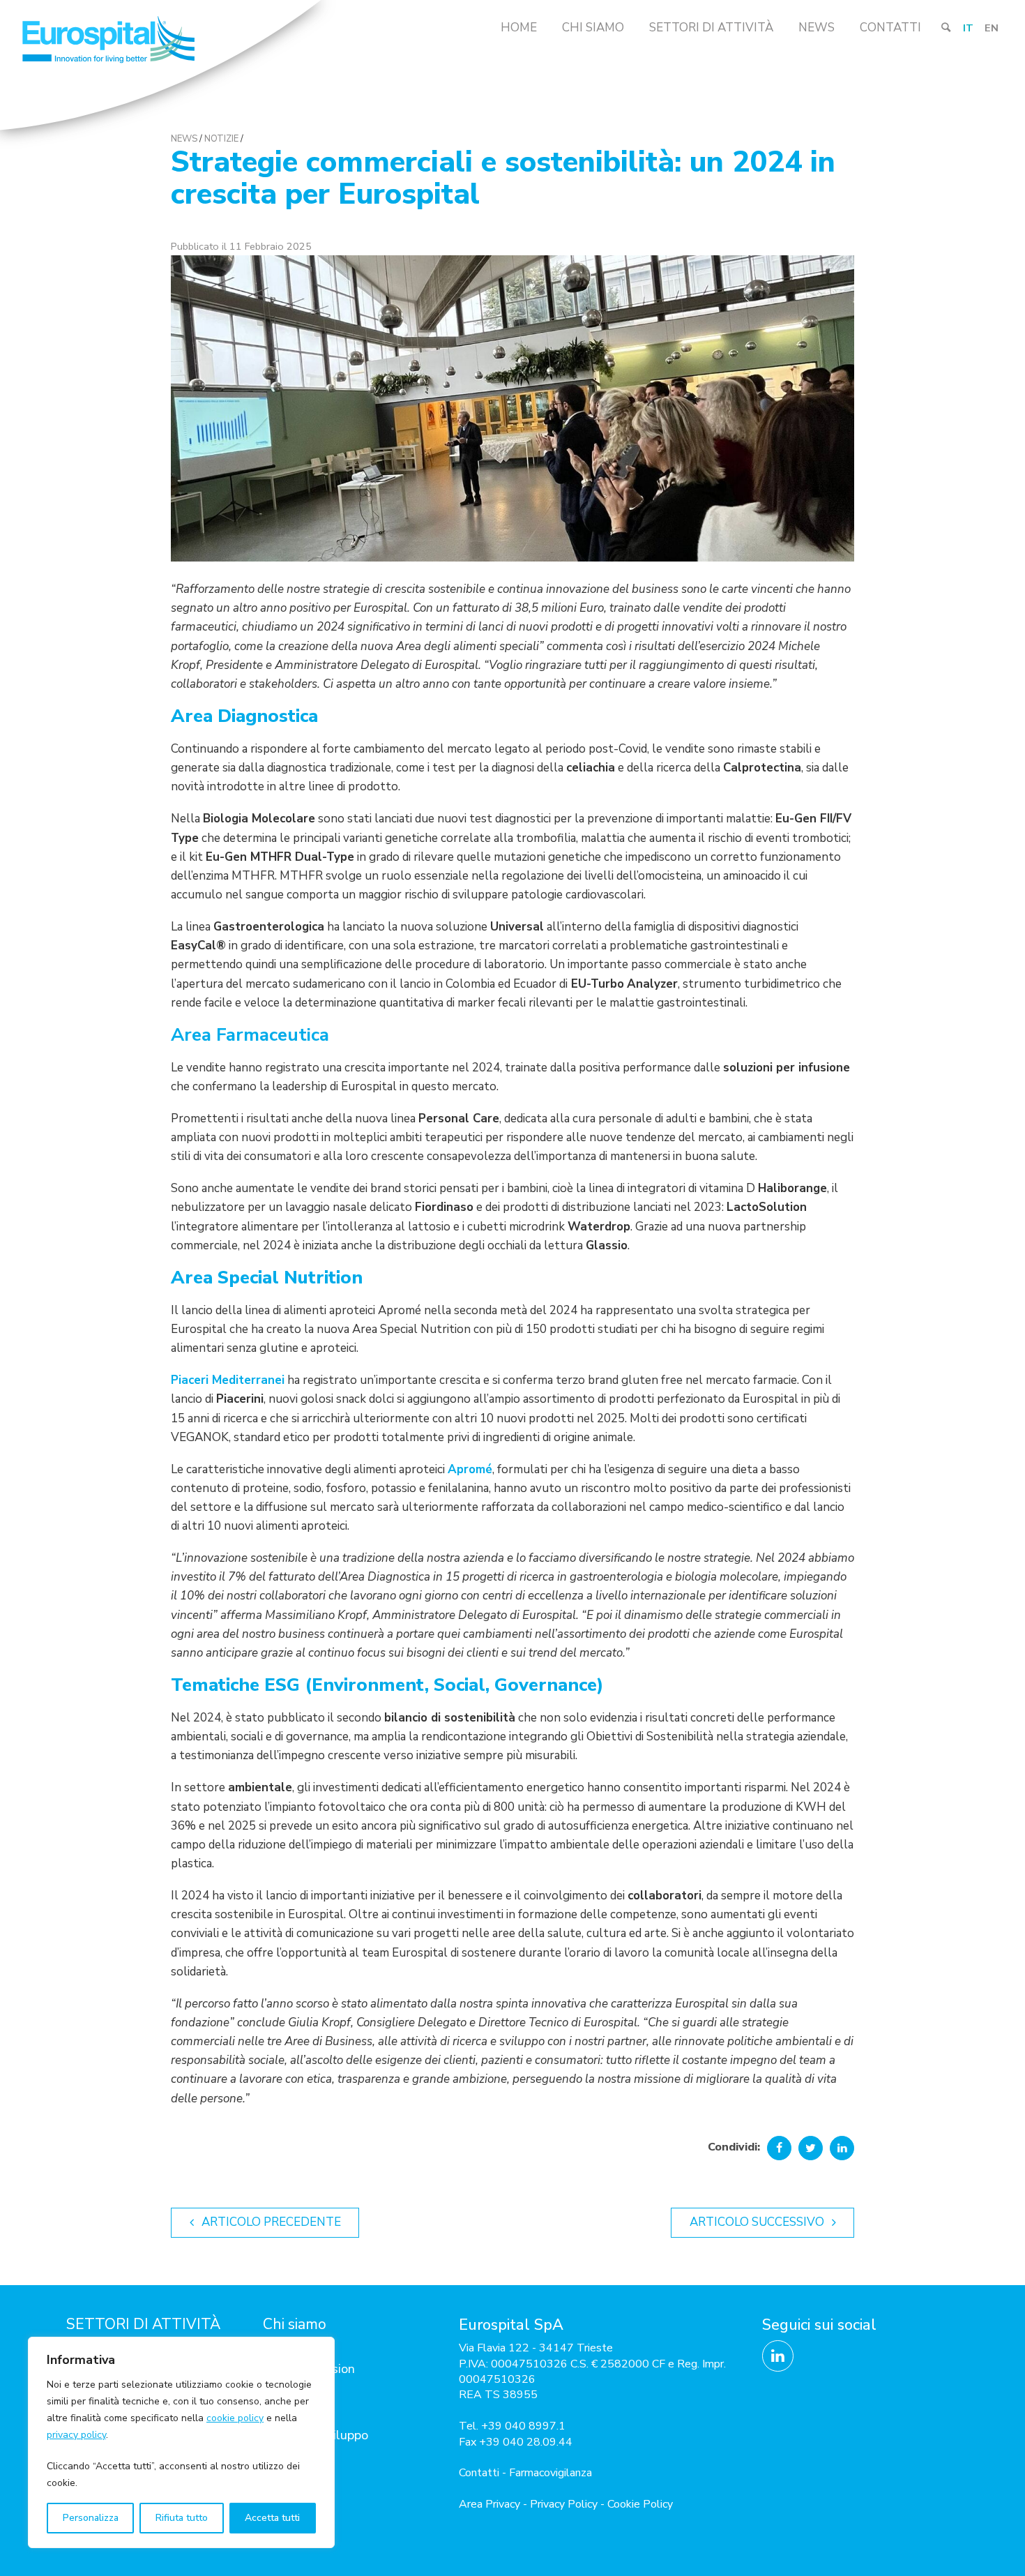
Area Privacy (489, 2504)
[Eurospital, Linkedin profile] (778, 2356)
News (817, 28)
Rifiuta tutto (182, 2518)
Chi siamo (593, 28)
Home (519, 28)
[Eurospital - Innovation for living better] (160, 68)
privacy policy (76, 2435)
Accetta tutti (272, 2518)
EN (992, 28)
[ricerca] (946, 28)
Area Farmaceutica (250, 1035)
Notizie (221, 139)
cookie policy (235, 2418)
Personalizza (91, 2518)
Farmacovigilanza (551, 2473)
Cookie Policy (640, 2504)
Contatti (890, 28)
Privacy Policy (564, 2504)
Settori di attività (711, 28)
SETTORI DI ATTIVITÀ (143, 2324)
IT (968, 28)
